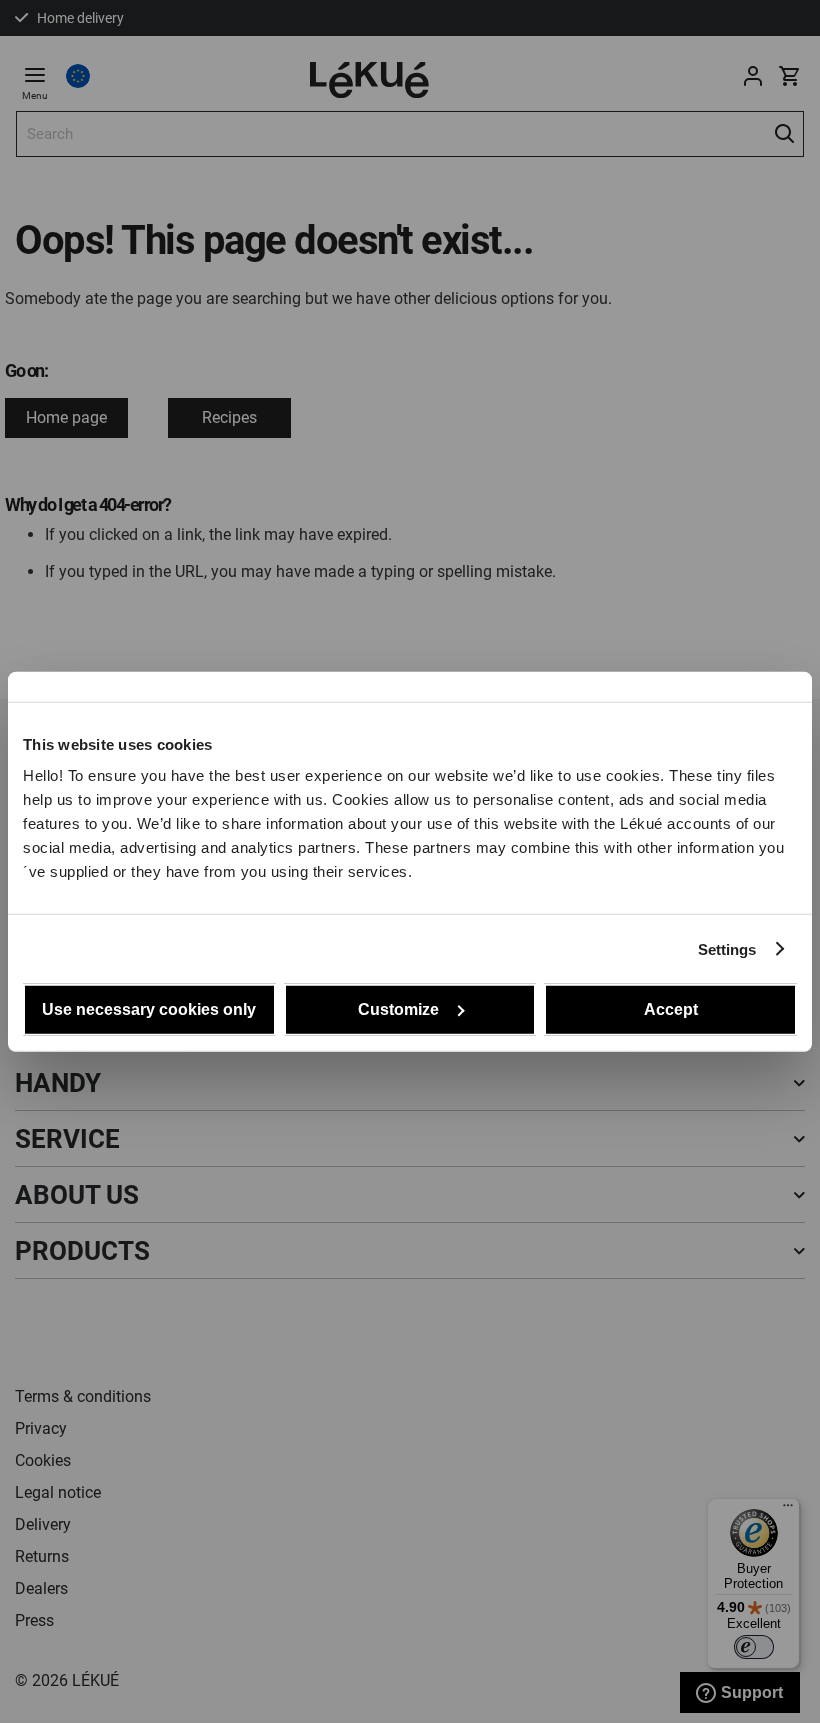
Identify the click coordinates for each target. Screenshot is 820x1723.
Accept (671, 1009)
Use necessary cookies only (149, 1009)
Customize (398, 1009)
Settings (727, 948)
